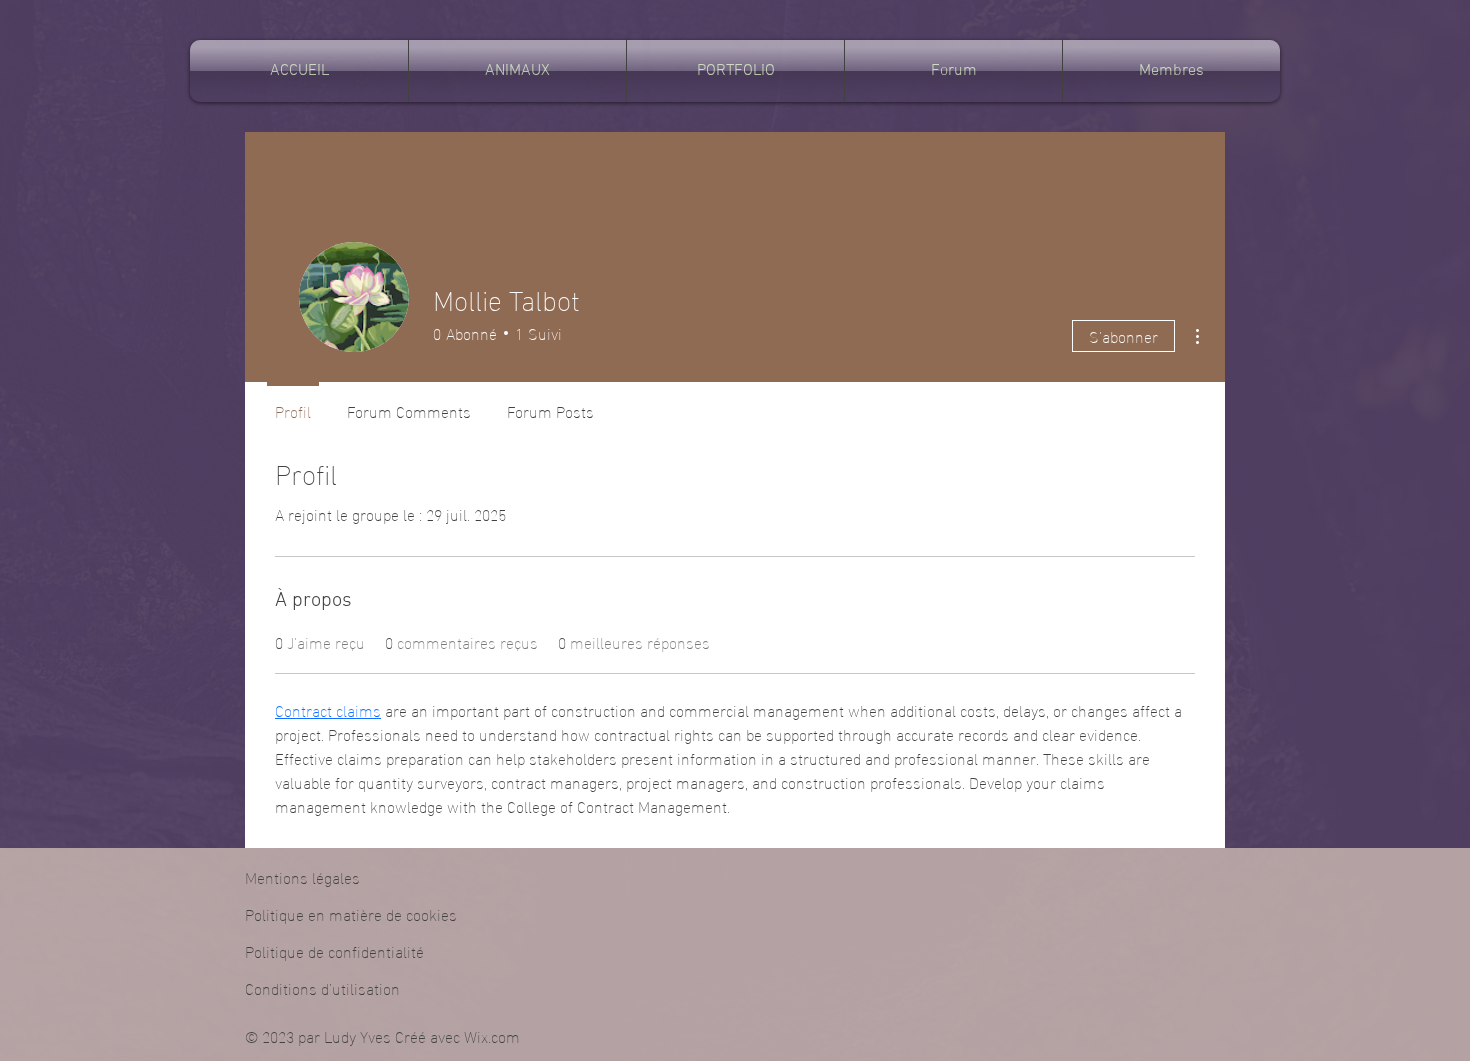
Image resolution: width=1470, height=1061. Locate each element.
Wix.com (492, 1035)
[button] (517, 71)
